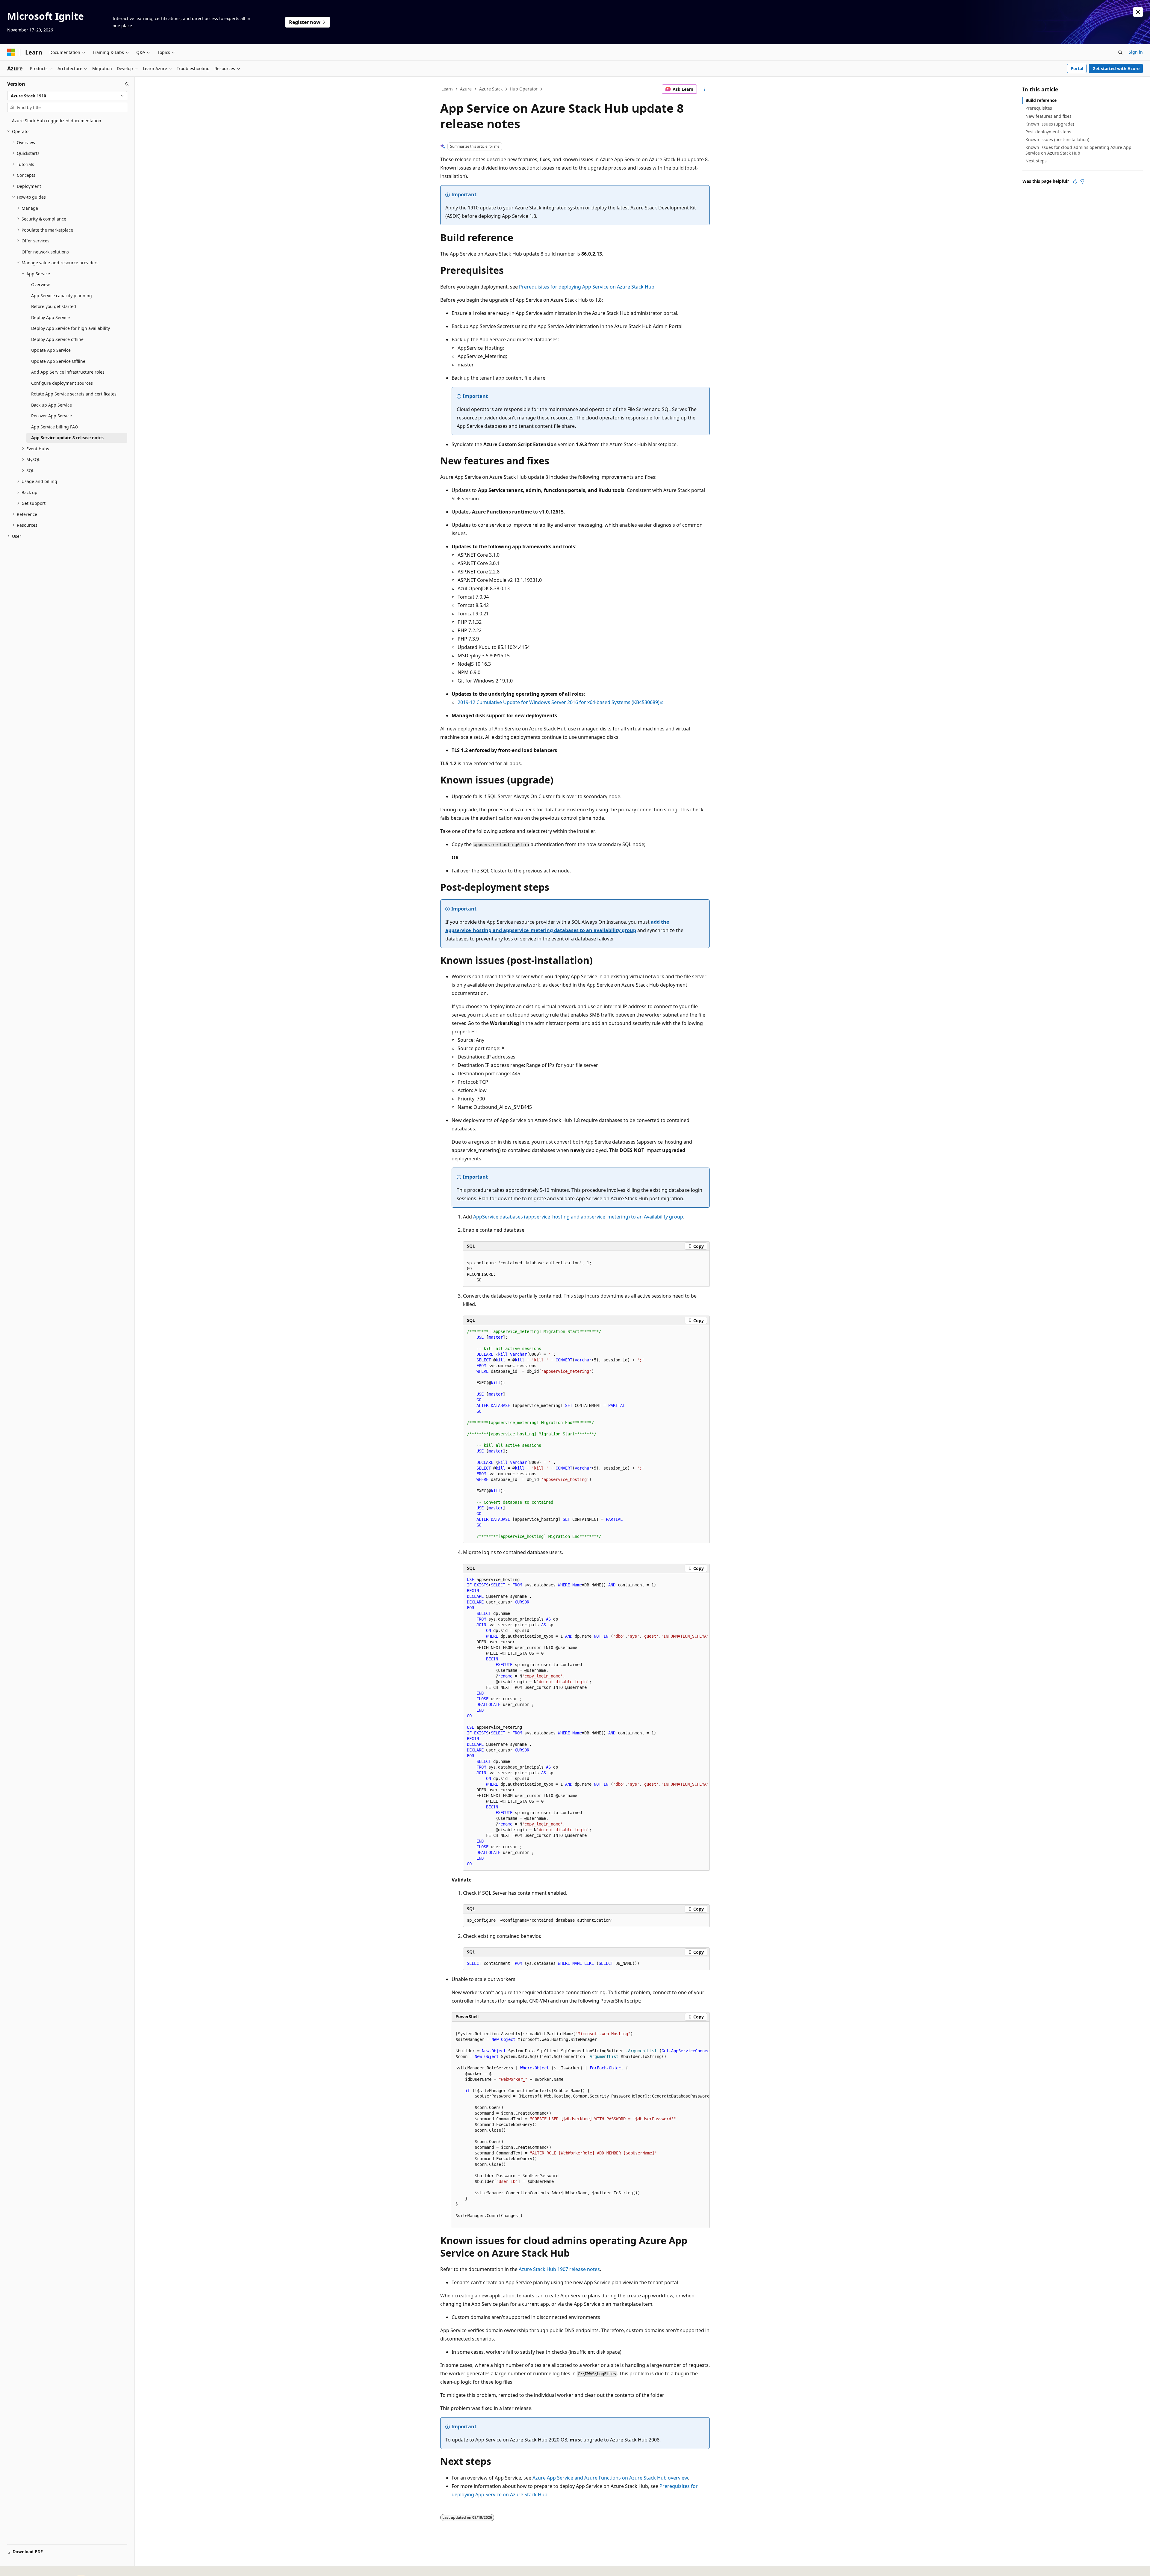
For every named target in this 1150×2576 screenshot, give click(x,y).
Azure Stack (491, 89)
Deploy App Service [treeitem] (50, 317)
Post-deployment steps (1048, 132)
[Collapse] (127, 84)
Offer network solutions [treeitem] (45, 252)
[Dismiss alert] (1138, 12)
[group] (586, 1722)
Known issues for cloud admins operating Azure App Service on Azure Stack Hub (1078, 150)
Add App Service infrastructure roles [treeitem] (68, 372)
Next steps (1036, 161)
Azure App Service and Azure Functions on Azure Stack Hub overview (610, 2478)
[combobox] (67, 96)
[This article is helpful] (1075, 181)
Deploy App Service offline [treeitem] (57, 339)
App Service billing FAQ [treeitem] (55, 427)
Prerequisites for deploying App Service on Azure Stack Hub (587, 287)
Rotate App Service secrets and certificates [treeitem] (74, 394)
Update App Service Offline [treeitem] (58, 361)
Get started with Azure (1116, 68)
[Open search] (1120, 52)
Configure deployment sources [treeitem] (62, 383)
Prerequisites (1039, 108)
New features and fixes (1048, 116)
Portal (1077, 68)
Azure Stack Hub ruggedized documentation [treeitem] (57, 121)
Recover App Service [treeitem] (52, 416)
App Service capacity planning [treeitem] (62, 296)
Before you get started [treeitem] (54, 306)
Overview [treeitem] (40, 284)
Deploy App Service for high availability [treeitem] (71, 328)
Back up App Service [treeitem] (52, 405)
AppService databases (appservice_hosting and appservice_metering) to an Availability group (578, 1217)
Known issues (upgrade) (1050, 124)
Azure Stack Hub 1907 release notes (559, 2269)
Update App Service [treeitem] (51, 350)
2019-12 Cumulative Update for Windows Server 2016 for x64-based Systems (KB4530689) (559, 702)
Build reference (1041, 100)
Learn (447, 89)
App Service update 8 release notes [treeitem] (67, 438)
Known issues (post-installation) (1057, 139)
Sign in (1136, 52)
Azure (466, 89)
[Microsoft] (11, 52)
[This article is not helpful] (1082, 181)
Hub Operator (524, 89)
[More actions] (705, 89)
